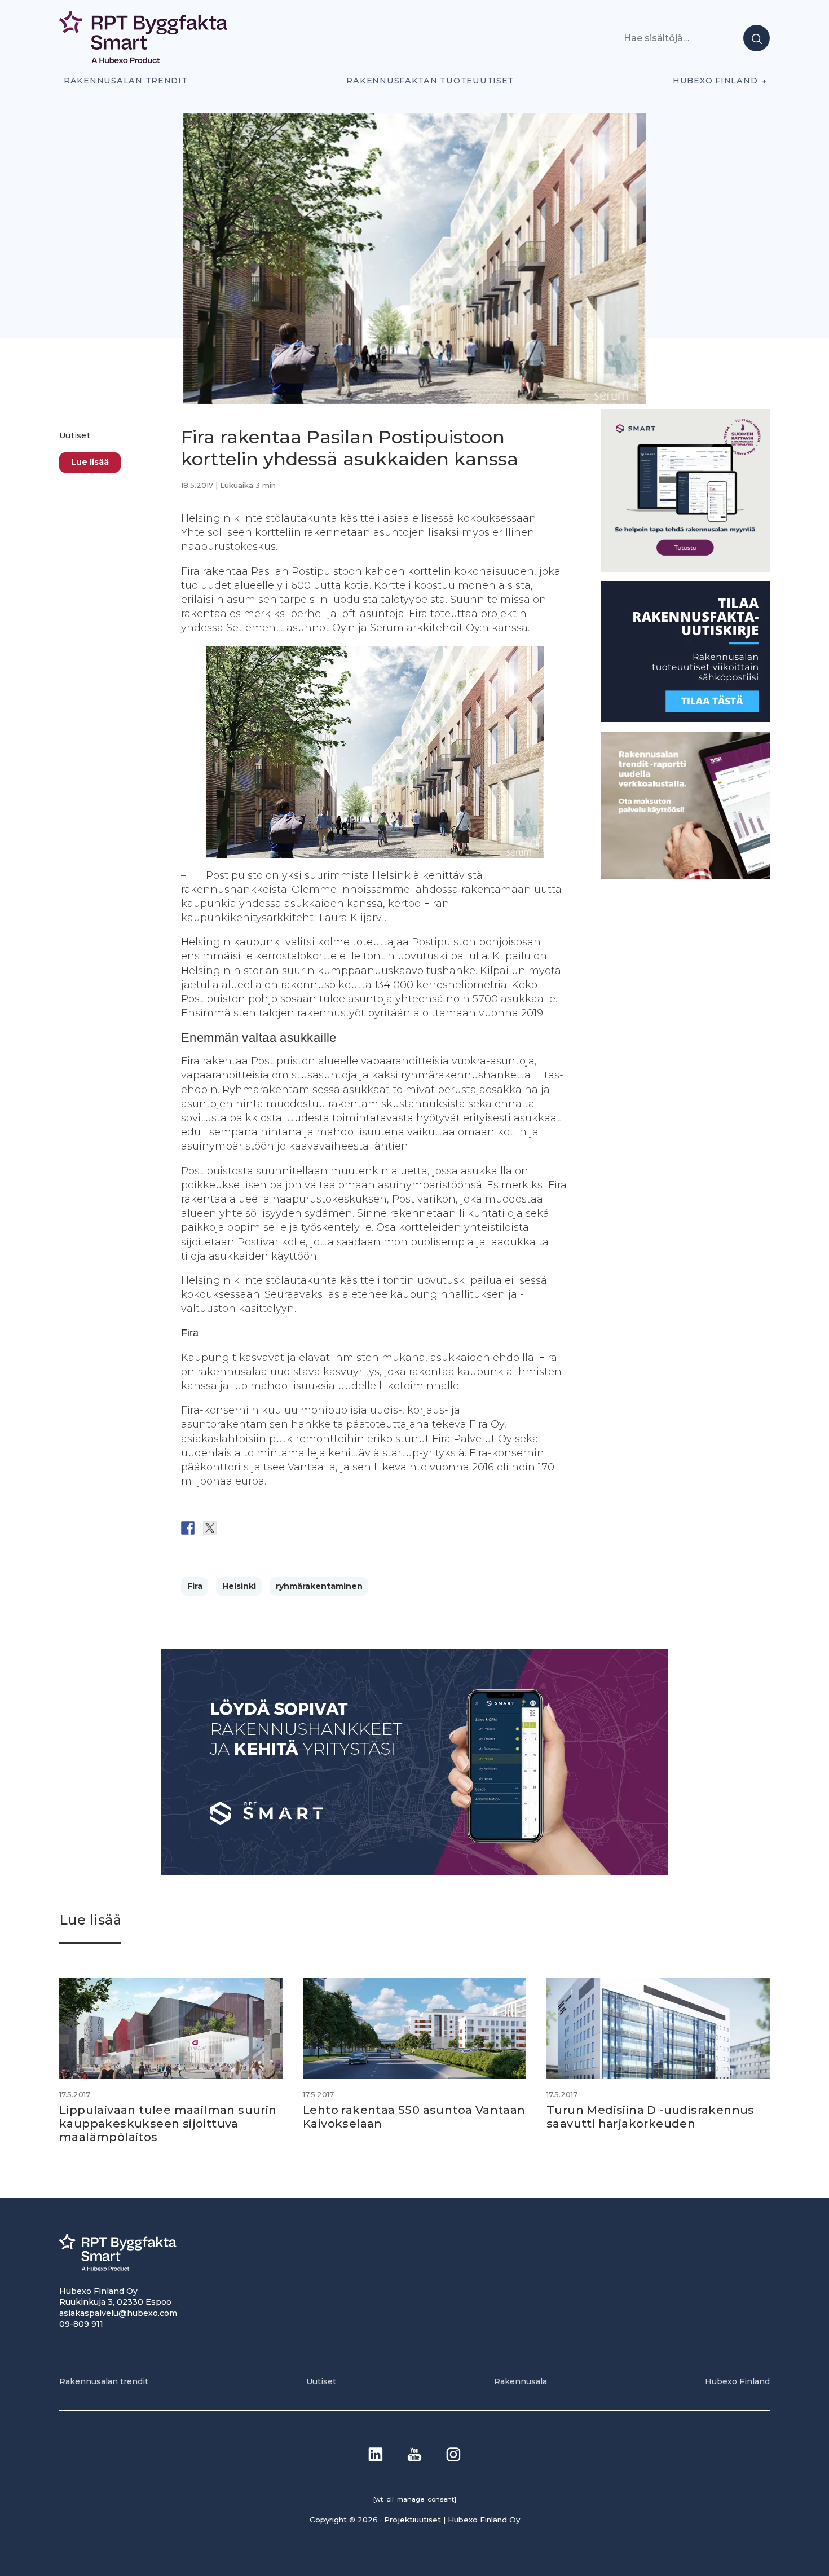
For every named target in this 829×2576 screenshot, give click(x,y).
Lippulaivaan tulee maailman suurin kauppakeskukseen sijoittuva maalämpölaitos (168, 2124)
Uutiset (75, 435)
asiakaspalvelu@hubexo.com (118, 2313)
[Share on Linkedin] (276, 1528)
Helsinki (239, 1586)
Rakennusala (521, 2381)
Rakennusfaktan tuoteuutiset (430, 81)
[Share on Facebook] (188, 1528)
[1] (685, 719)
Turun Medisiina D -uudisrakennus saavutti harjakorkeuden (651, 2117)
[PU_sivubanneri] (685, 876)
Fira (195, 1586)
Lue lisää (90, 462)
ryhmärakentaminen (319, 1586)
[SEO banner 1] (685, 569)
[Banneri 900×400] (414, 1872)
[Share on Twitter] (210, 1528)
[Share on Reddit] (232, 1528)
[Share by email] (298, 1528)
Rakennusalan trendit (126, 81)
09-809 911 (81, 2324)
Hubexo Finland (715, 81)
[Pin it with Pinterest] (254, 1528)
